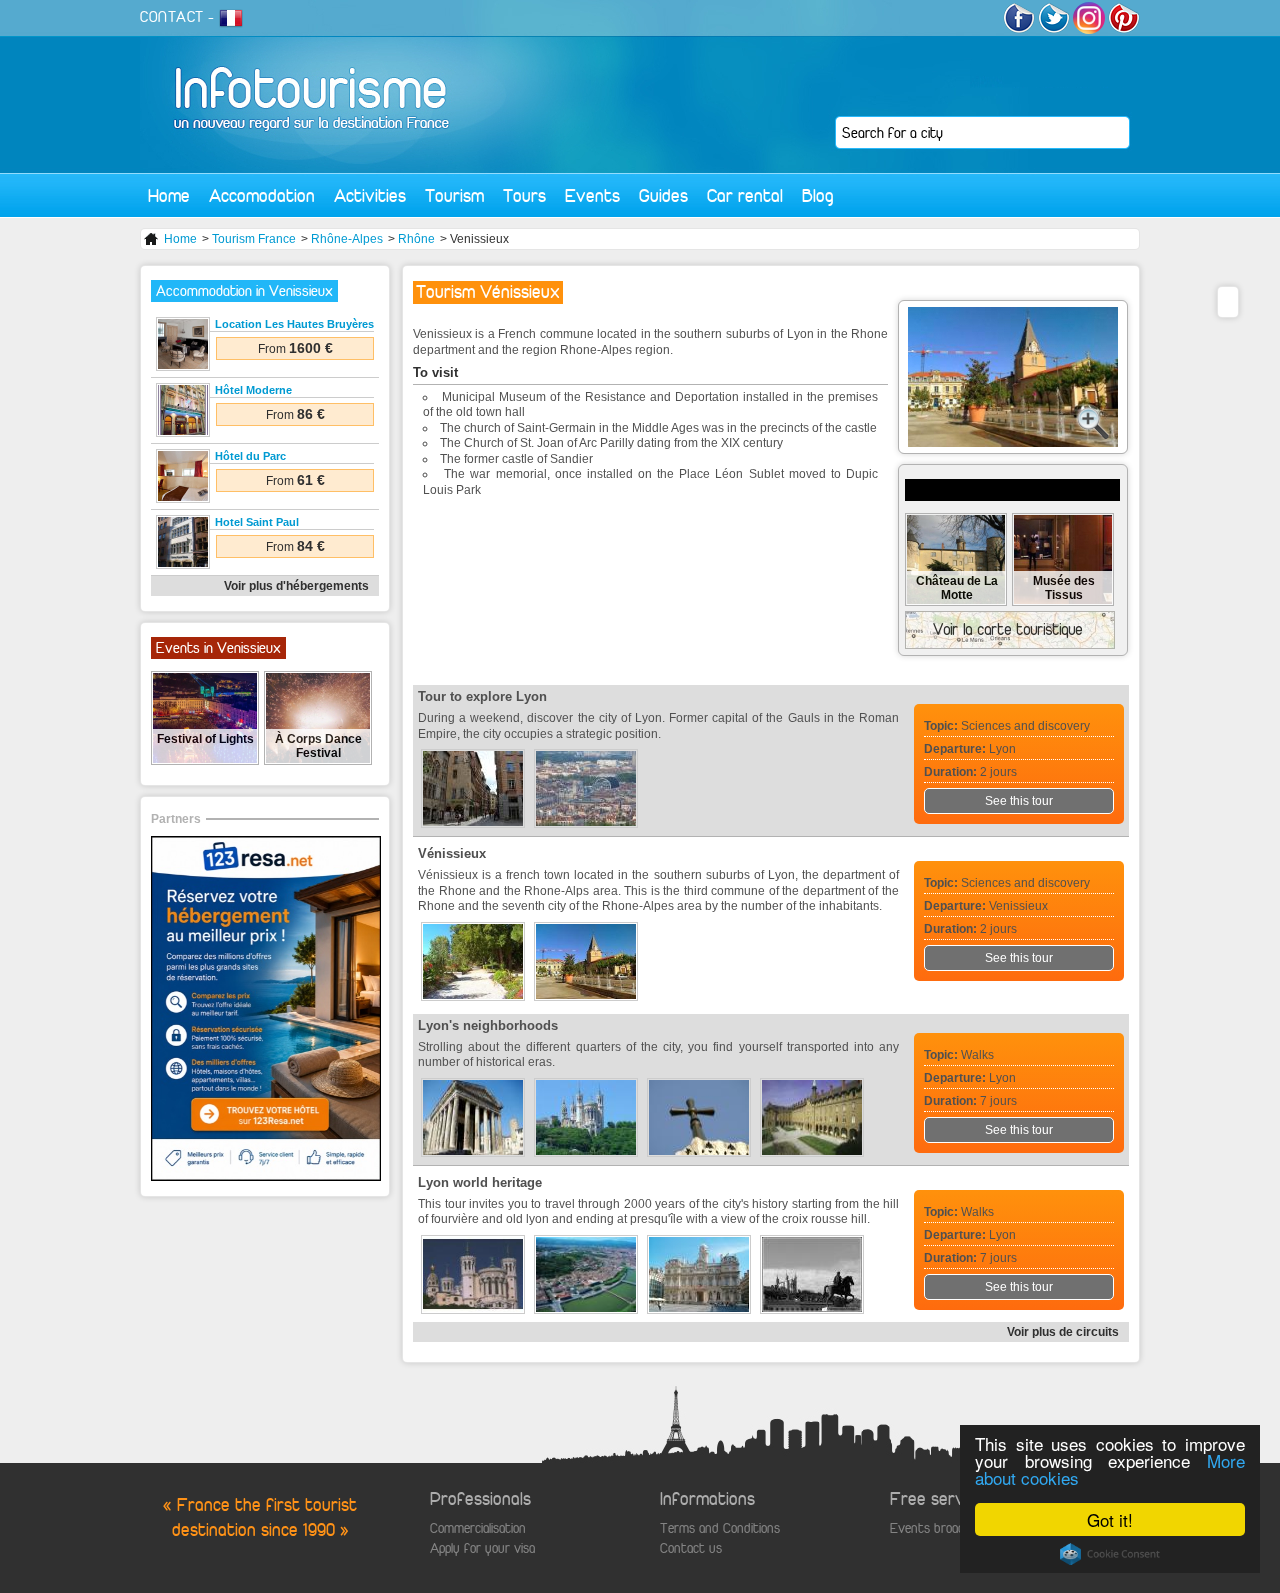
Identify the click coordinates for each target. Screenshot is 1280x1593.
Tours (524, 195)
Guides (663, 195)
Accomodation (262, 195)
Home (169, 195)
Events (592, 195)
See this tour (1019, 801)
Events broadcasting (947, 1528)
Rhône (416, 239)
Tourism (454, 195)
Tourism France (254, 239)
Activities (370, 195)
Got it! (1110, 1519)
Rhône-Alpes (347, 239)
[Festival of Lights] (205, 759)
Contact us (691, 1548)
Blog (818, 195)
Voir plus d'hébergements (296, 586)
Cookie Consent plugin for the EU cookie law (1110, 1554)
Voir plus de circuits (1063, 1332)
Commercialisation (478, 1528)
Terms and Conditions (720, 1528)
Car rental (745, 195)
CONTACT (172, 17)
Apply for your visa (482, 1548)
